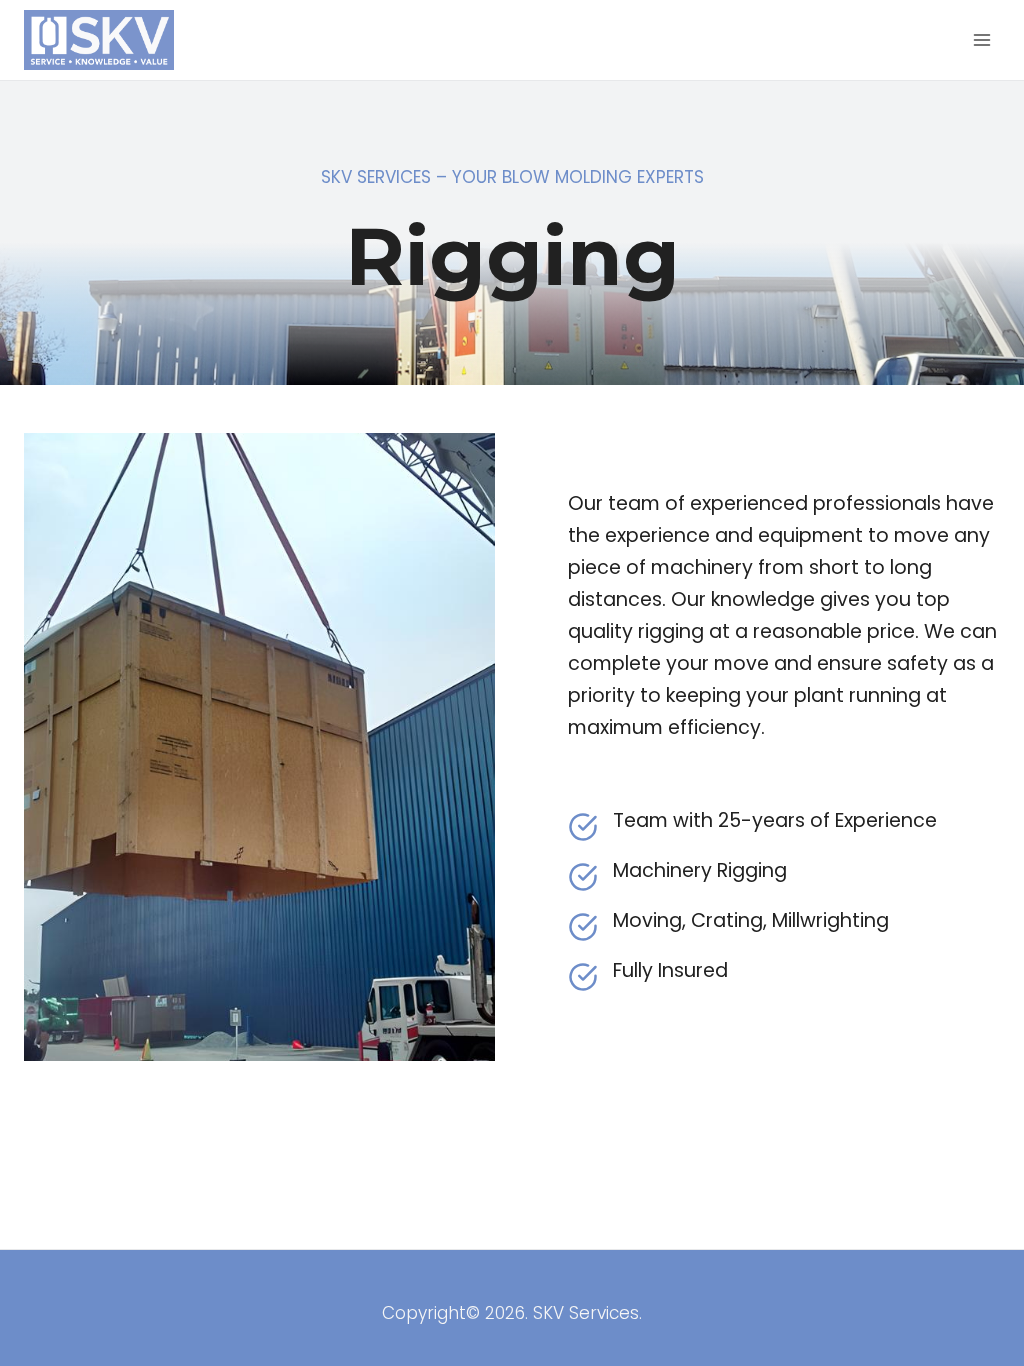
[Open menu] (981, 39)
